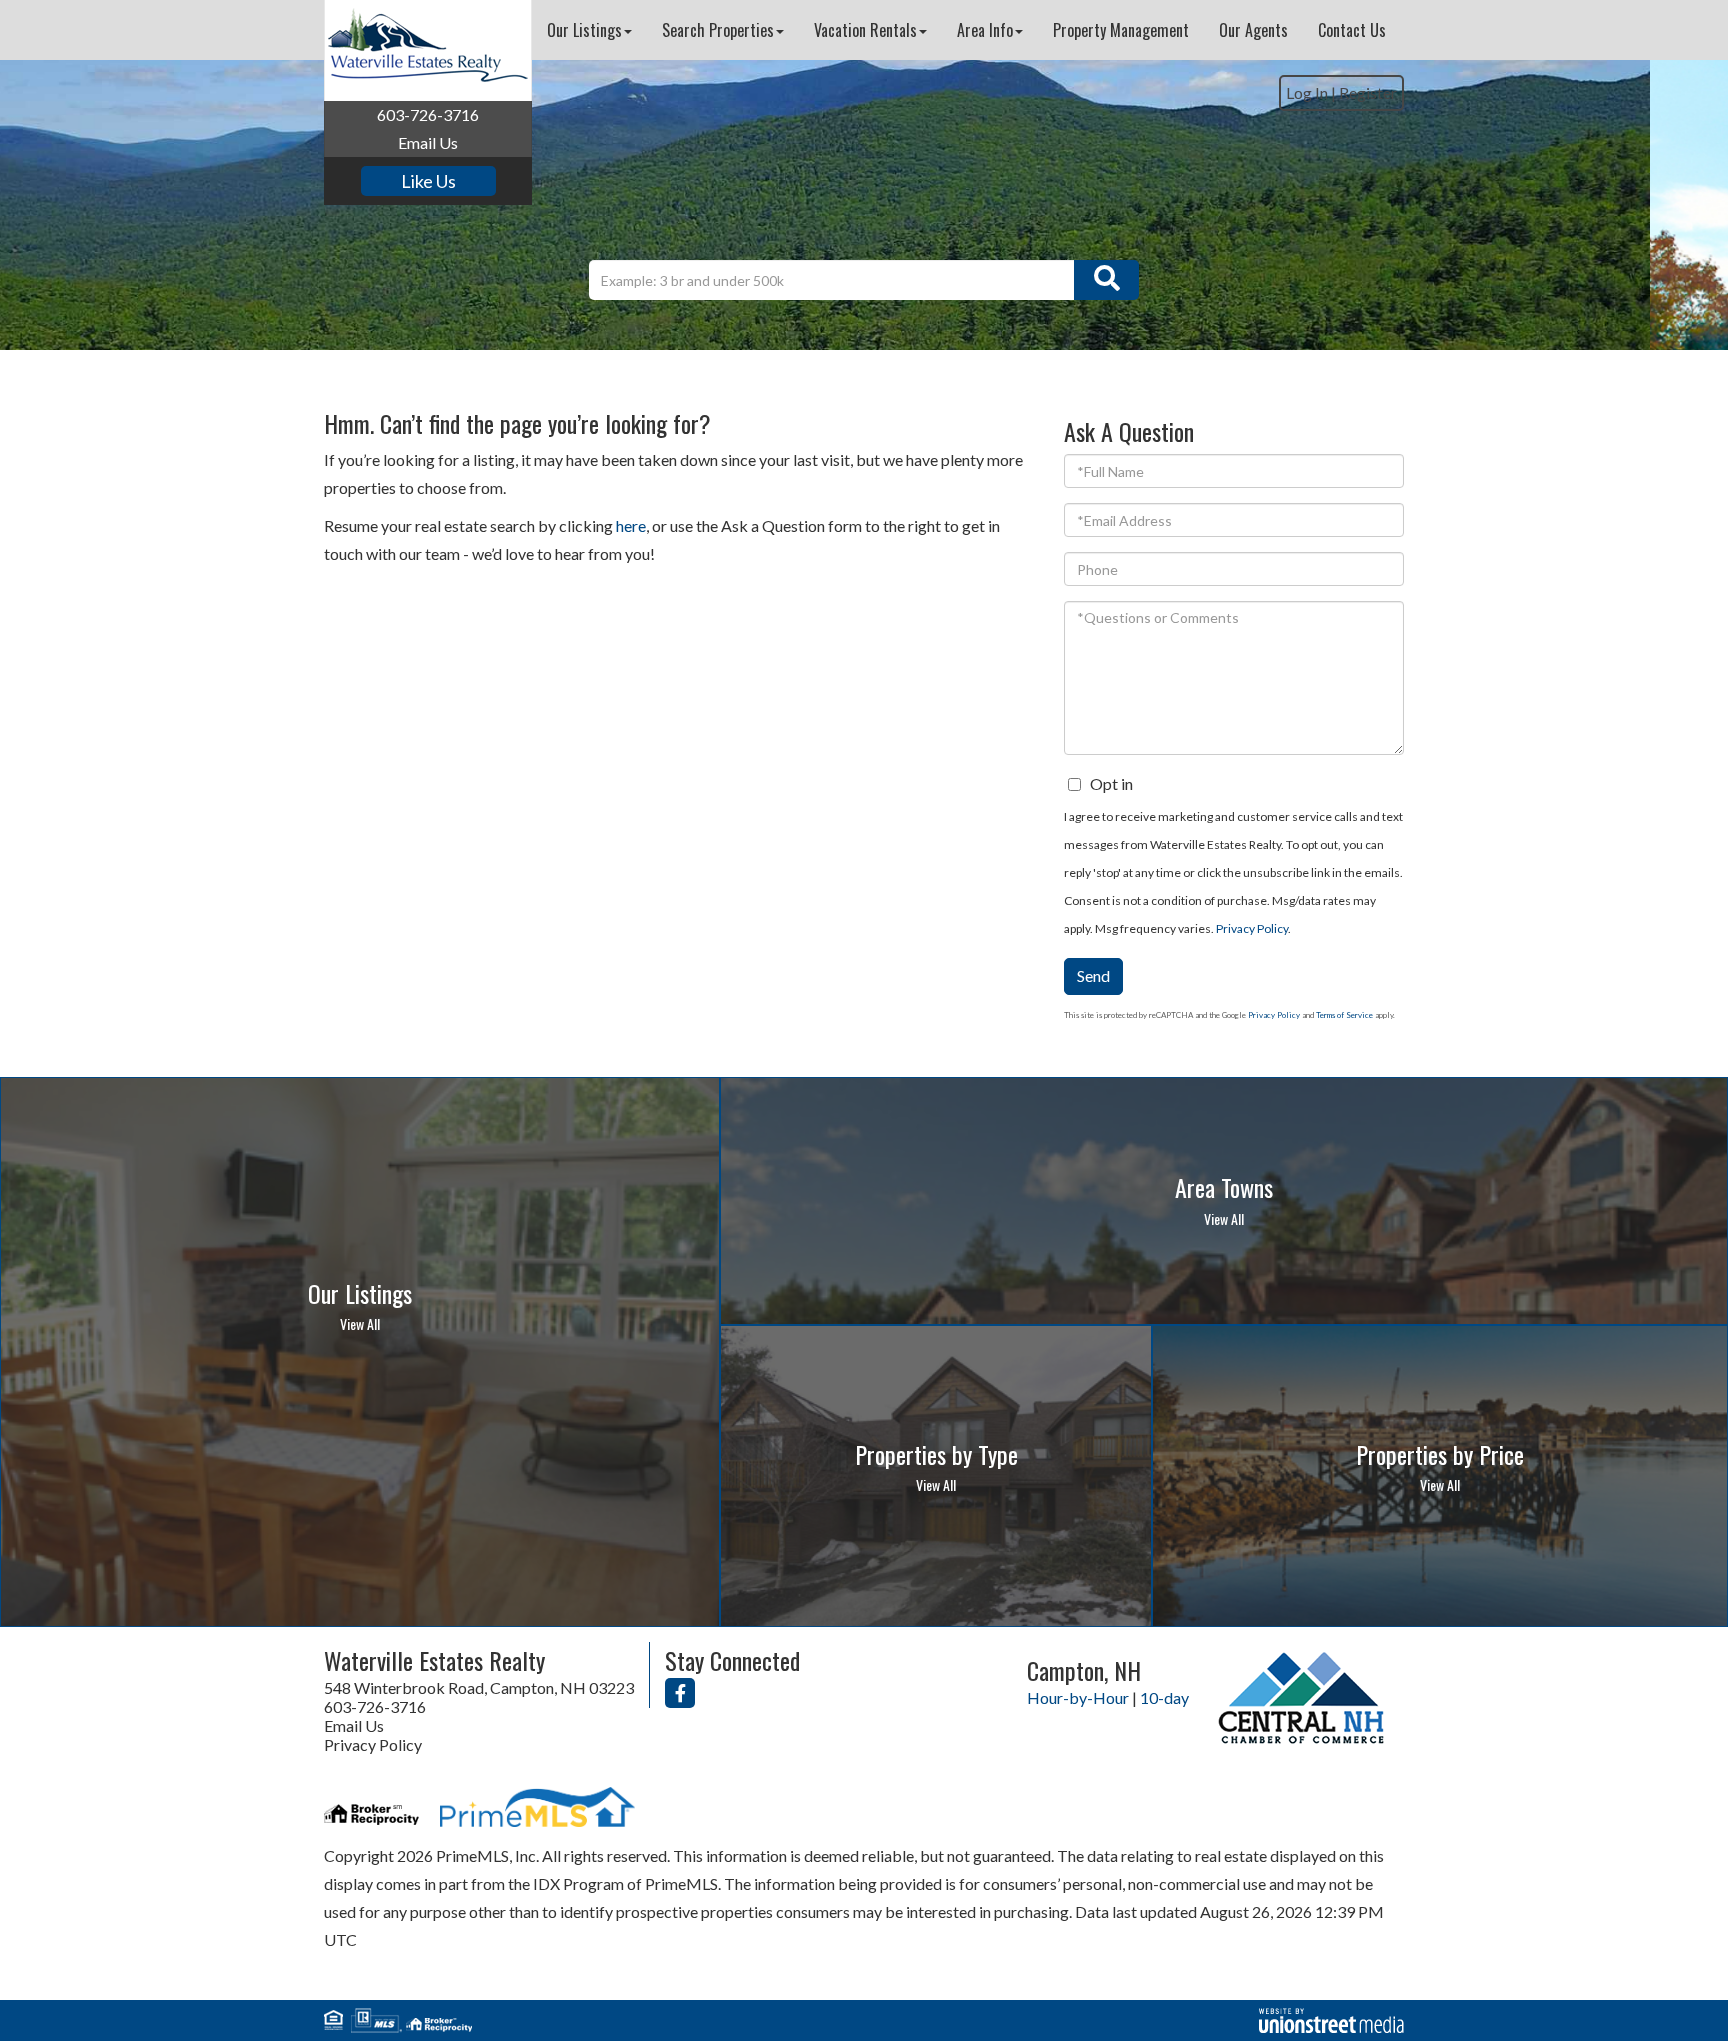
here (631, 525)
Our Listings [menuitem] (584, 30)
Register (1368, 92)
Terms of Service (1344, 1015)
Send (1093, 975)
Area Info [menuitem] (985, 30)
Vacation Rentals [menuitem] (865, 30)
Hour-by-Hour (1078, 1697)
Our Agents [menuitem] (1253, 30)
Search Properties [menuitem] (718, 30)
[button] (1106, 280)
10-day (1164, 1697)
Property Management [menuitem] (1121, 30)
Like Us (428, 181)
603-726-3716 (428, 114)
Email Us (428, 142)
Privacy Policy (1252, 928)
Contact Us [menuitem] (1352, 30)
